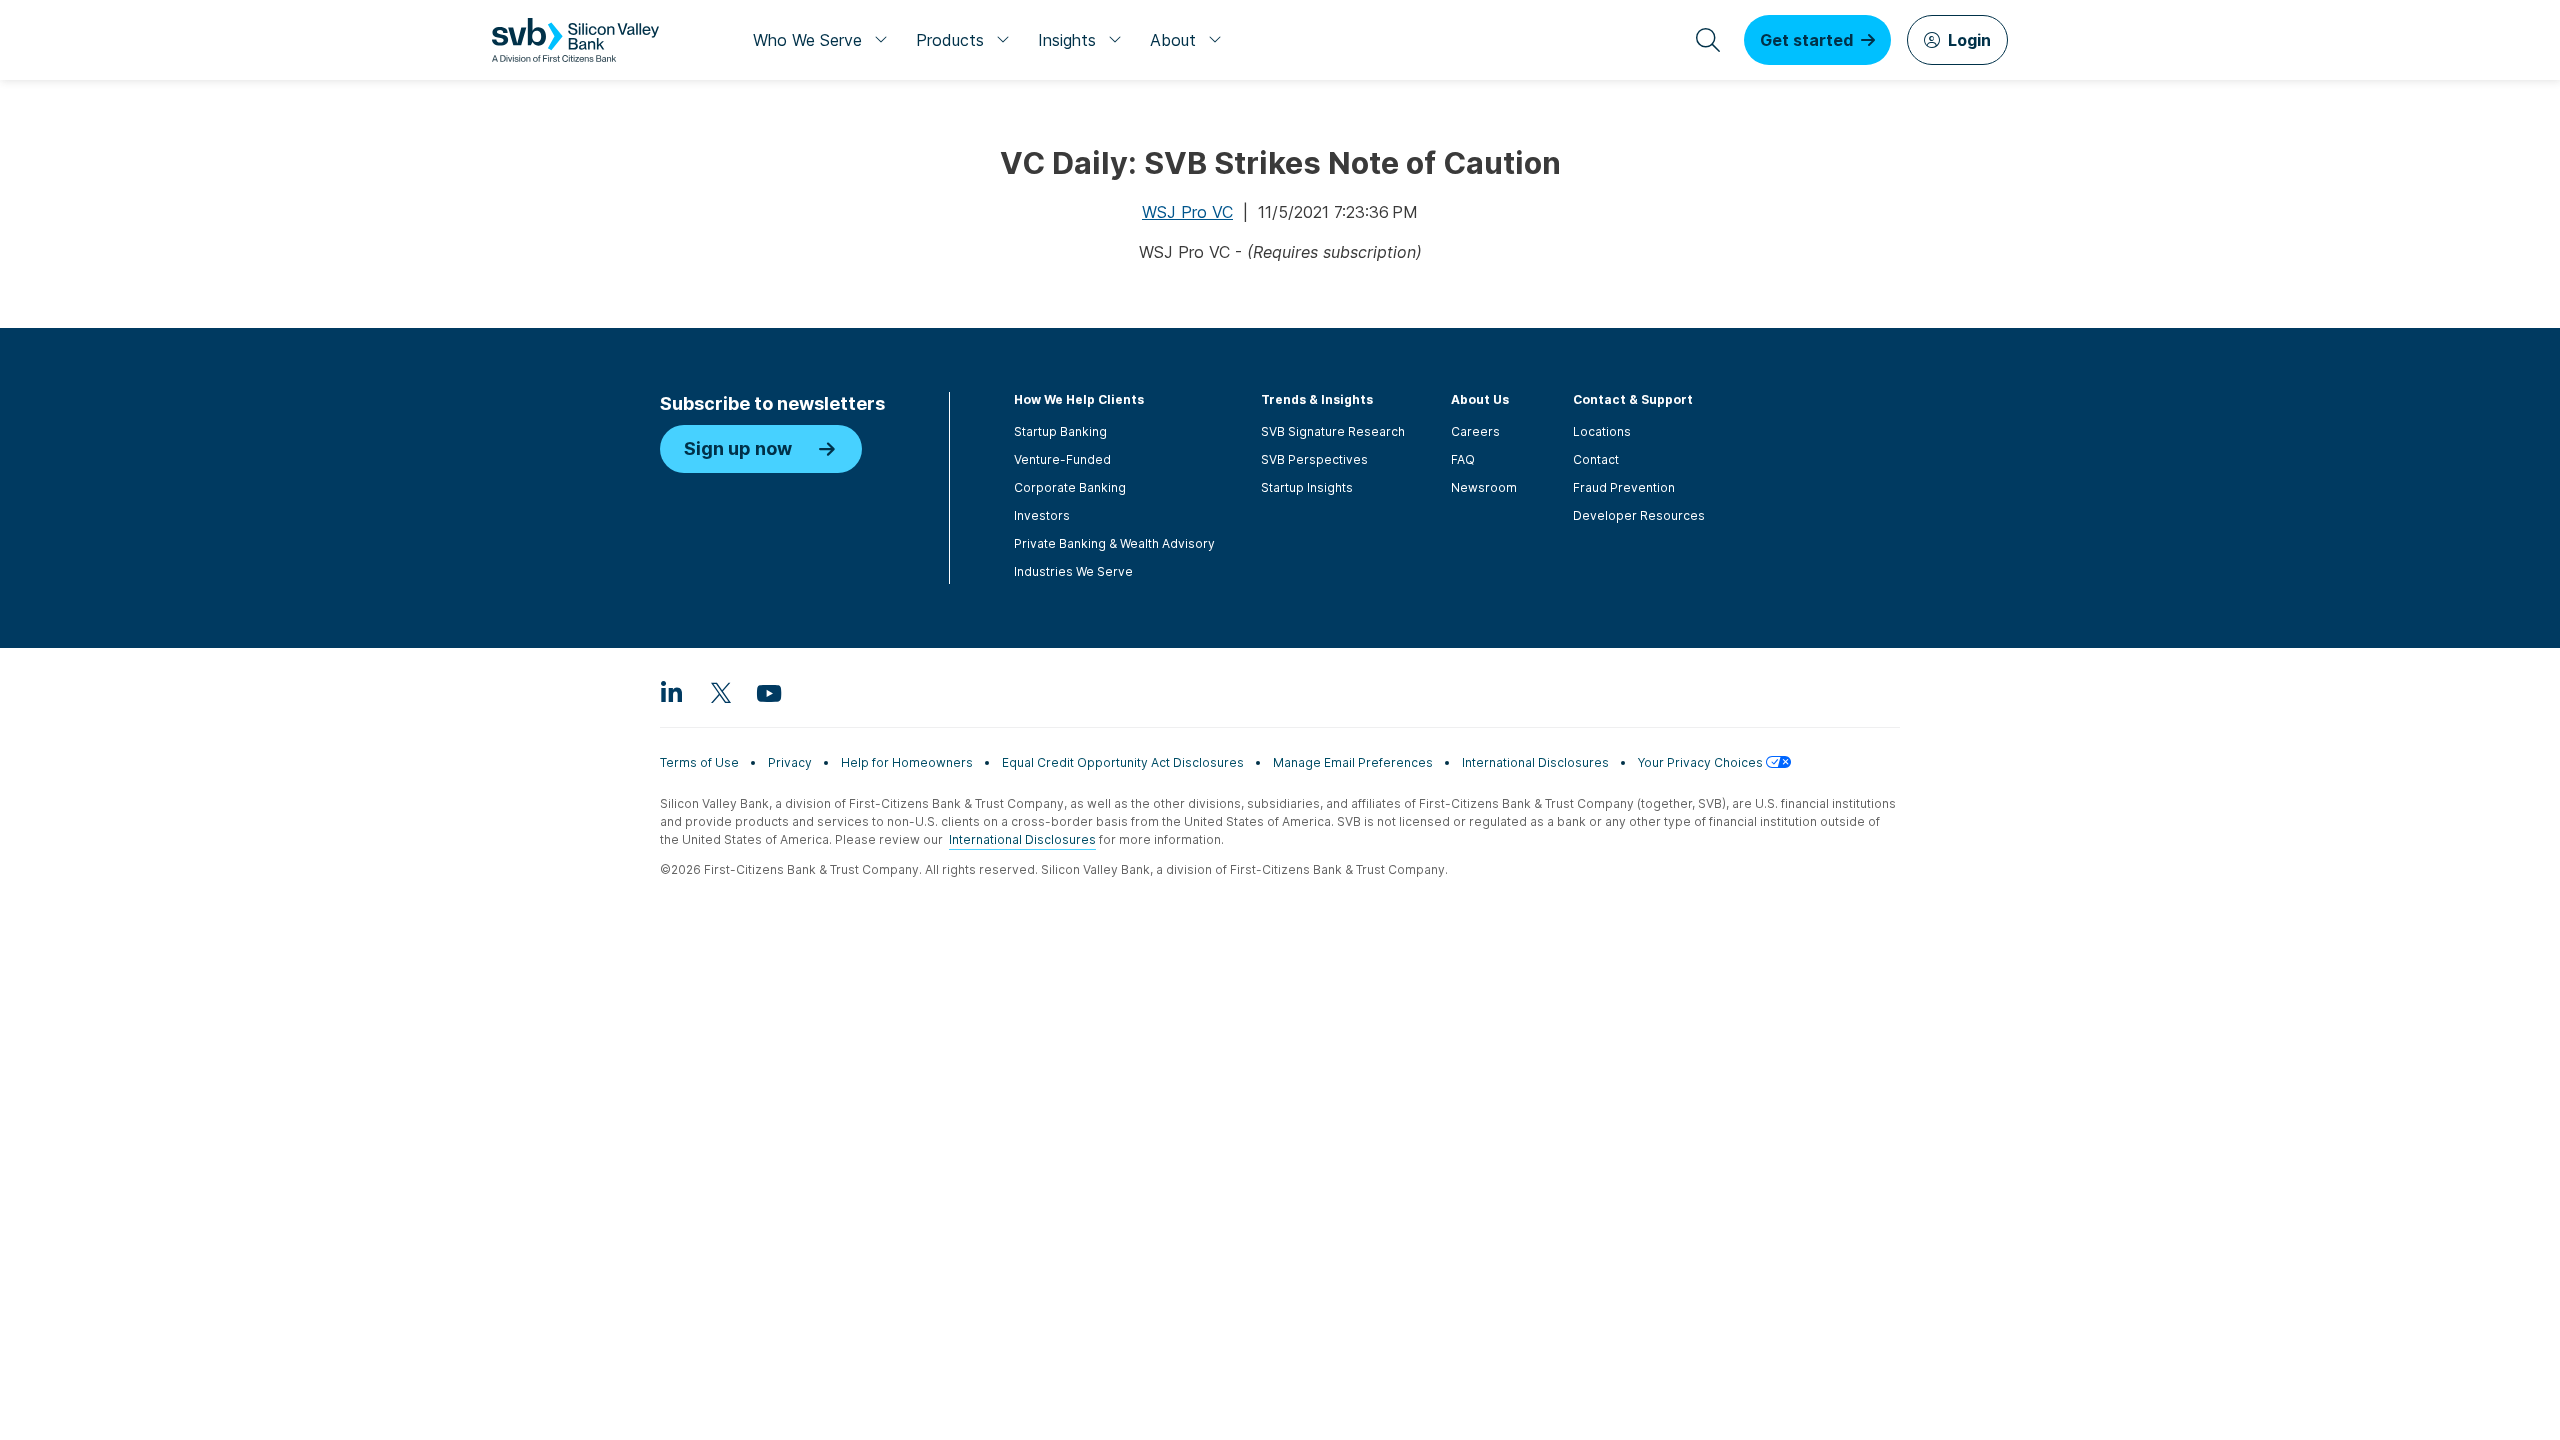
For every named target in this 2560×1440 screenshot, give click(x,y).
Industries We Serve (1073, 571)
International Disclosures (1535, 762)
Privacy (790, 762)
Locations (1602, 431)
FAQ (1463, 459)
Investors (1042, 515)
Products (950, 40)
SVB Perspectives (1314, 459)
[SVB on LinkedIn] (672, 692)
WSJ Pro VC (1187, 212)
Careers (1475, 431)
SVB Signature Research (1333, 431)
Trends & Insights (1317, 399)
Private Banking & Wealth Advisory (1114, 543)
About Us (1480, 399)
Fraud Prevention (1624, 487)
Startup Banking (1060, 431)
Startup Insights (1307, 487)
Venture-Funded (1062, 459)
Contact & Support (1633, 399)
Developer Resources (1639, 515)
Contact (1596, 459)
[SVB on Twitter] (720, 692)
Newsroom (1484, 487)
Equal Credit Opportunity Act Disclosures (1123, 762)
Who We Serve (807, 40)
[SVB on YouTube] (768, 692)
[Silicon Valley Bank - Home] (575, 40)
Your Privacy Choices (1702, 762)
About (1173, 40)
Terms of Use (699, 762)
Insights (1067, 40)
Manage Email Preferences (1353, 762)
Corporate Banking (1070, 487)
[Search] (1708, 40)
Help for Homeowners (907, 762)
